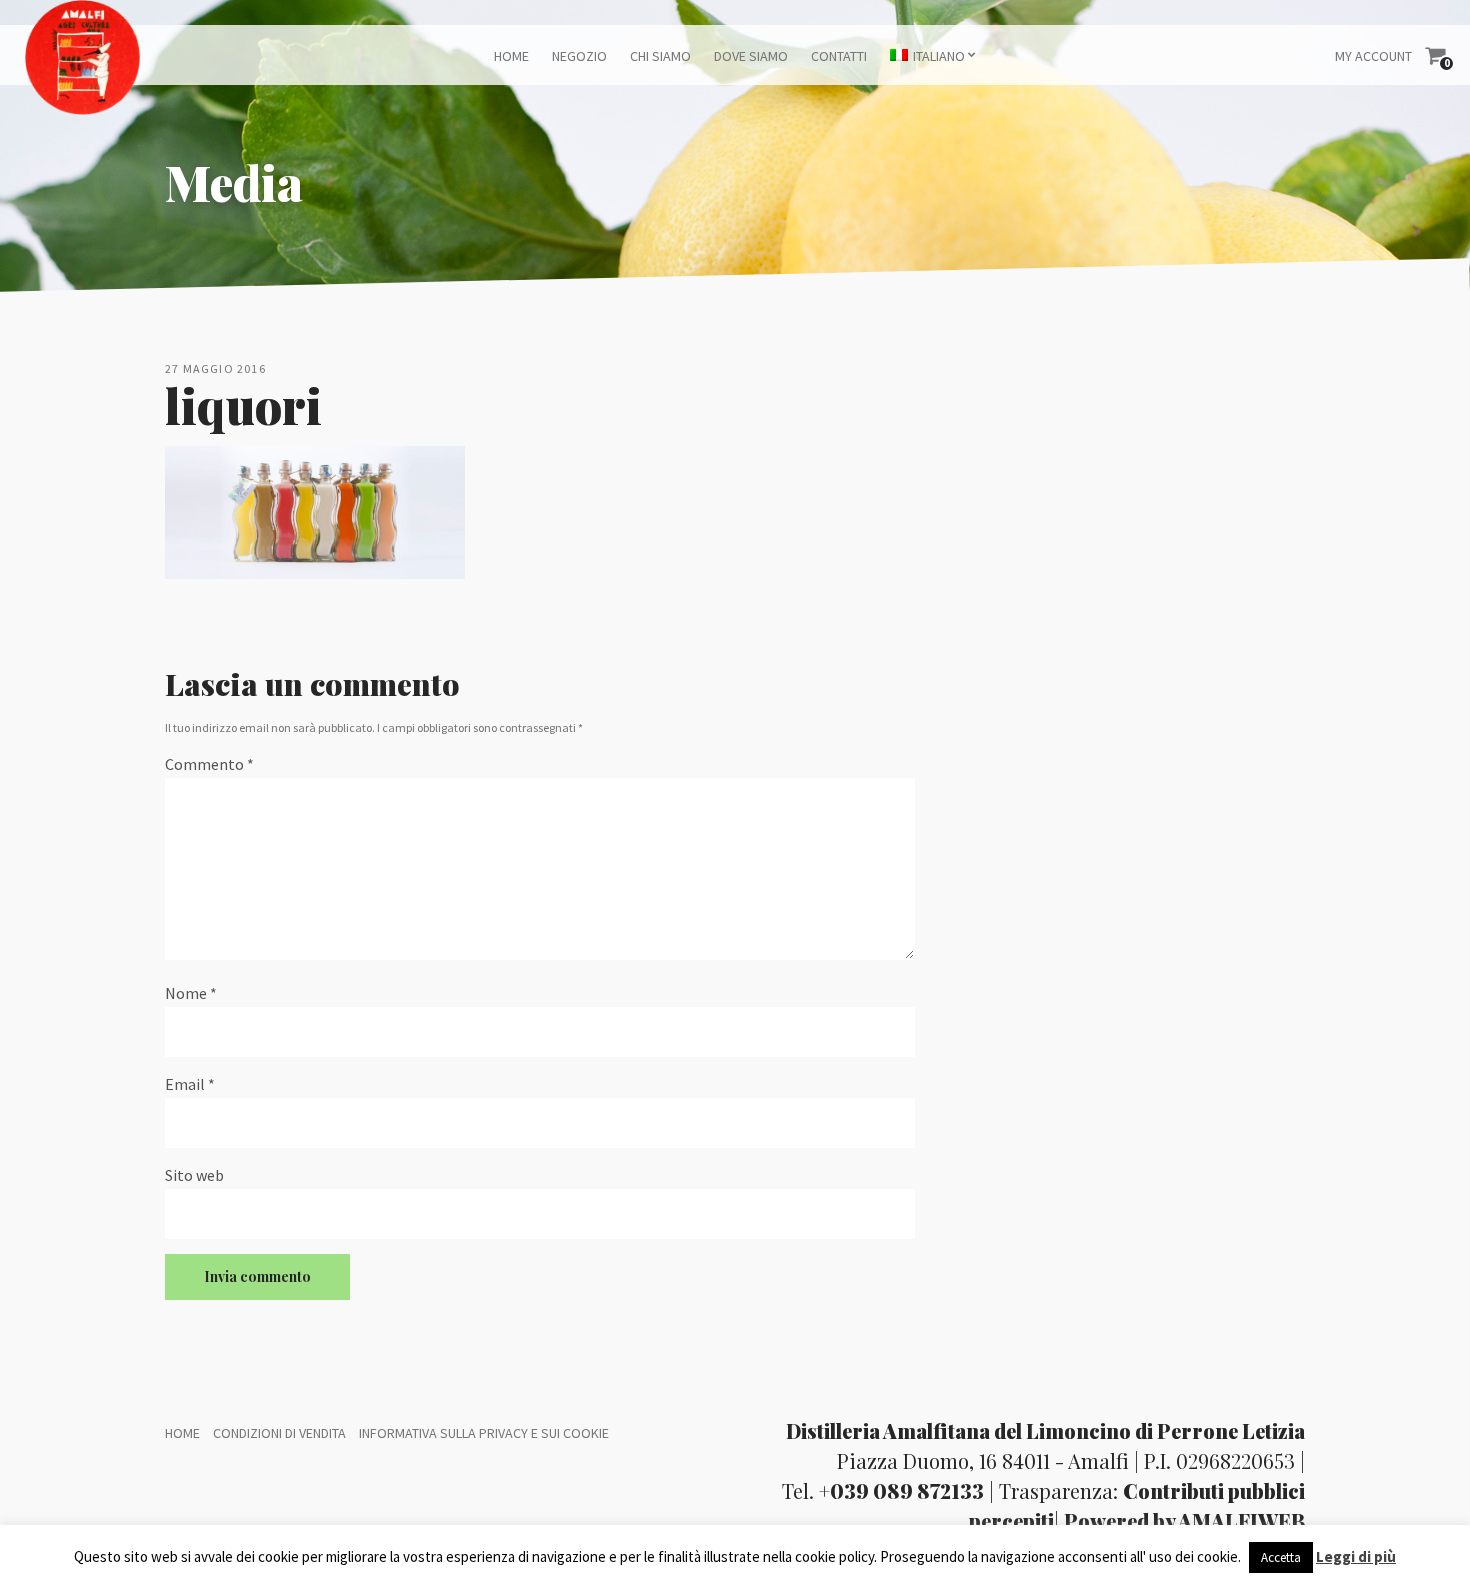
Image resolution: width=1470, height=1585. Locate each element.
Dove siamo (751, 56)
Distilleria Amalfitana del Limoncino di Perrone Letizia (1045, 1430)
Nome (191, 993)
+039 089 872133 (901, 1490)
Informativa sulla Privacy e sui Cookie (484, 1433)
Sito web (194, 1175)
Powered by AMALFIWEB (1184, 1520)
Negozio (579, 56)
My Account (1373, 56)
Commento (209, 764)
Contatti (839, 56)
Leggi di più (1356, 1556)
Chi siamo (660, 56)
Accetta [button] (1281, 1557)
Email (190, 1084)
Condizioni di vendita (279, 1433)
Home (511, 56)
